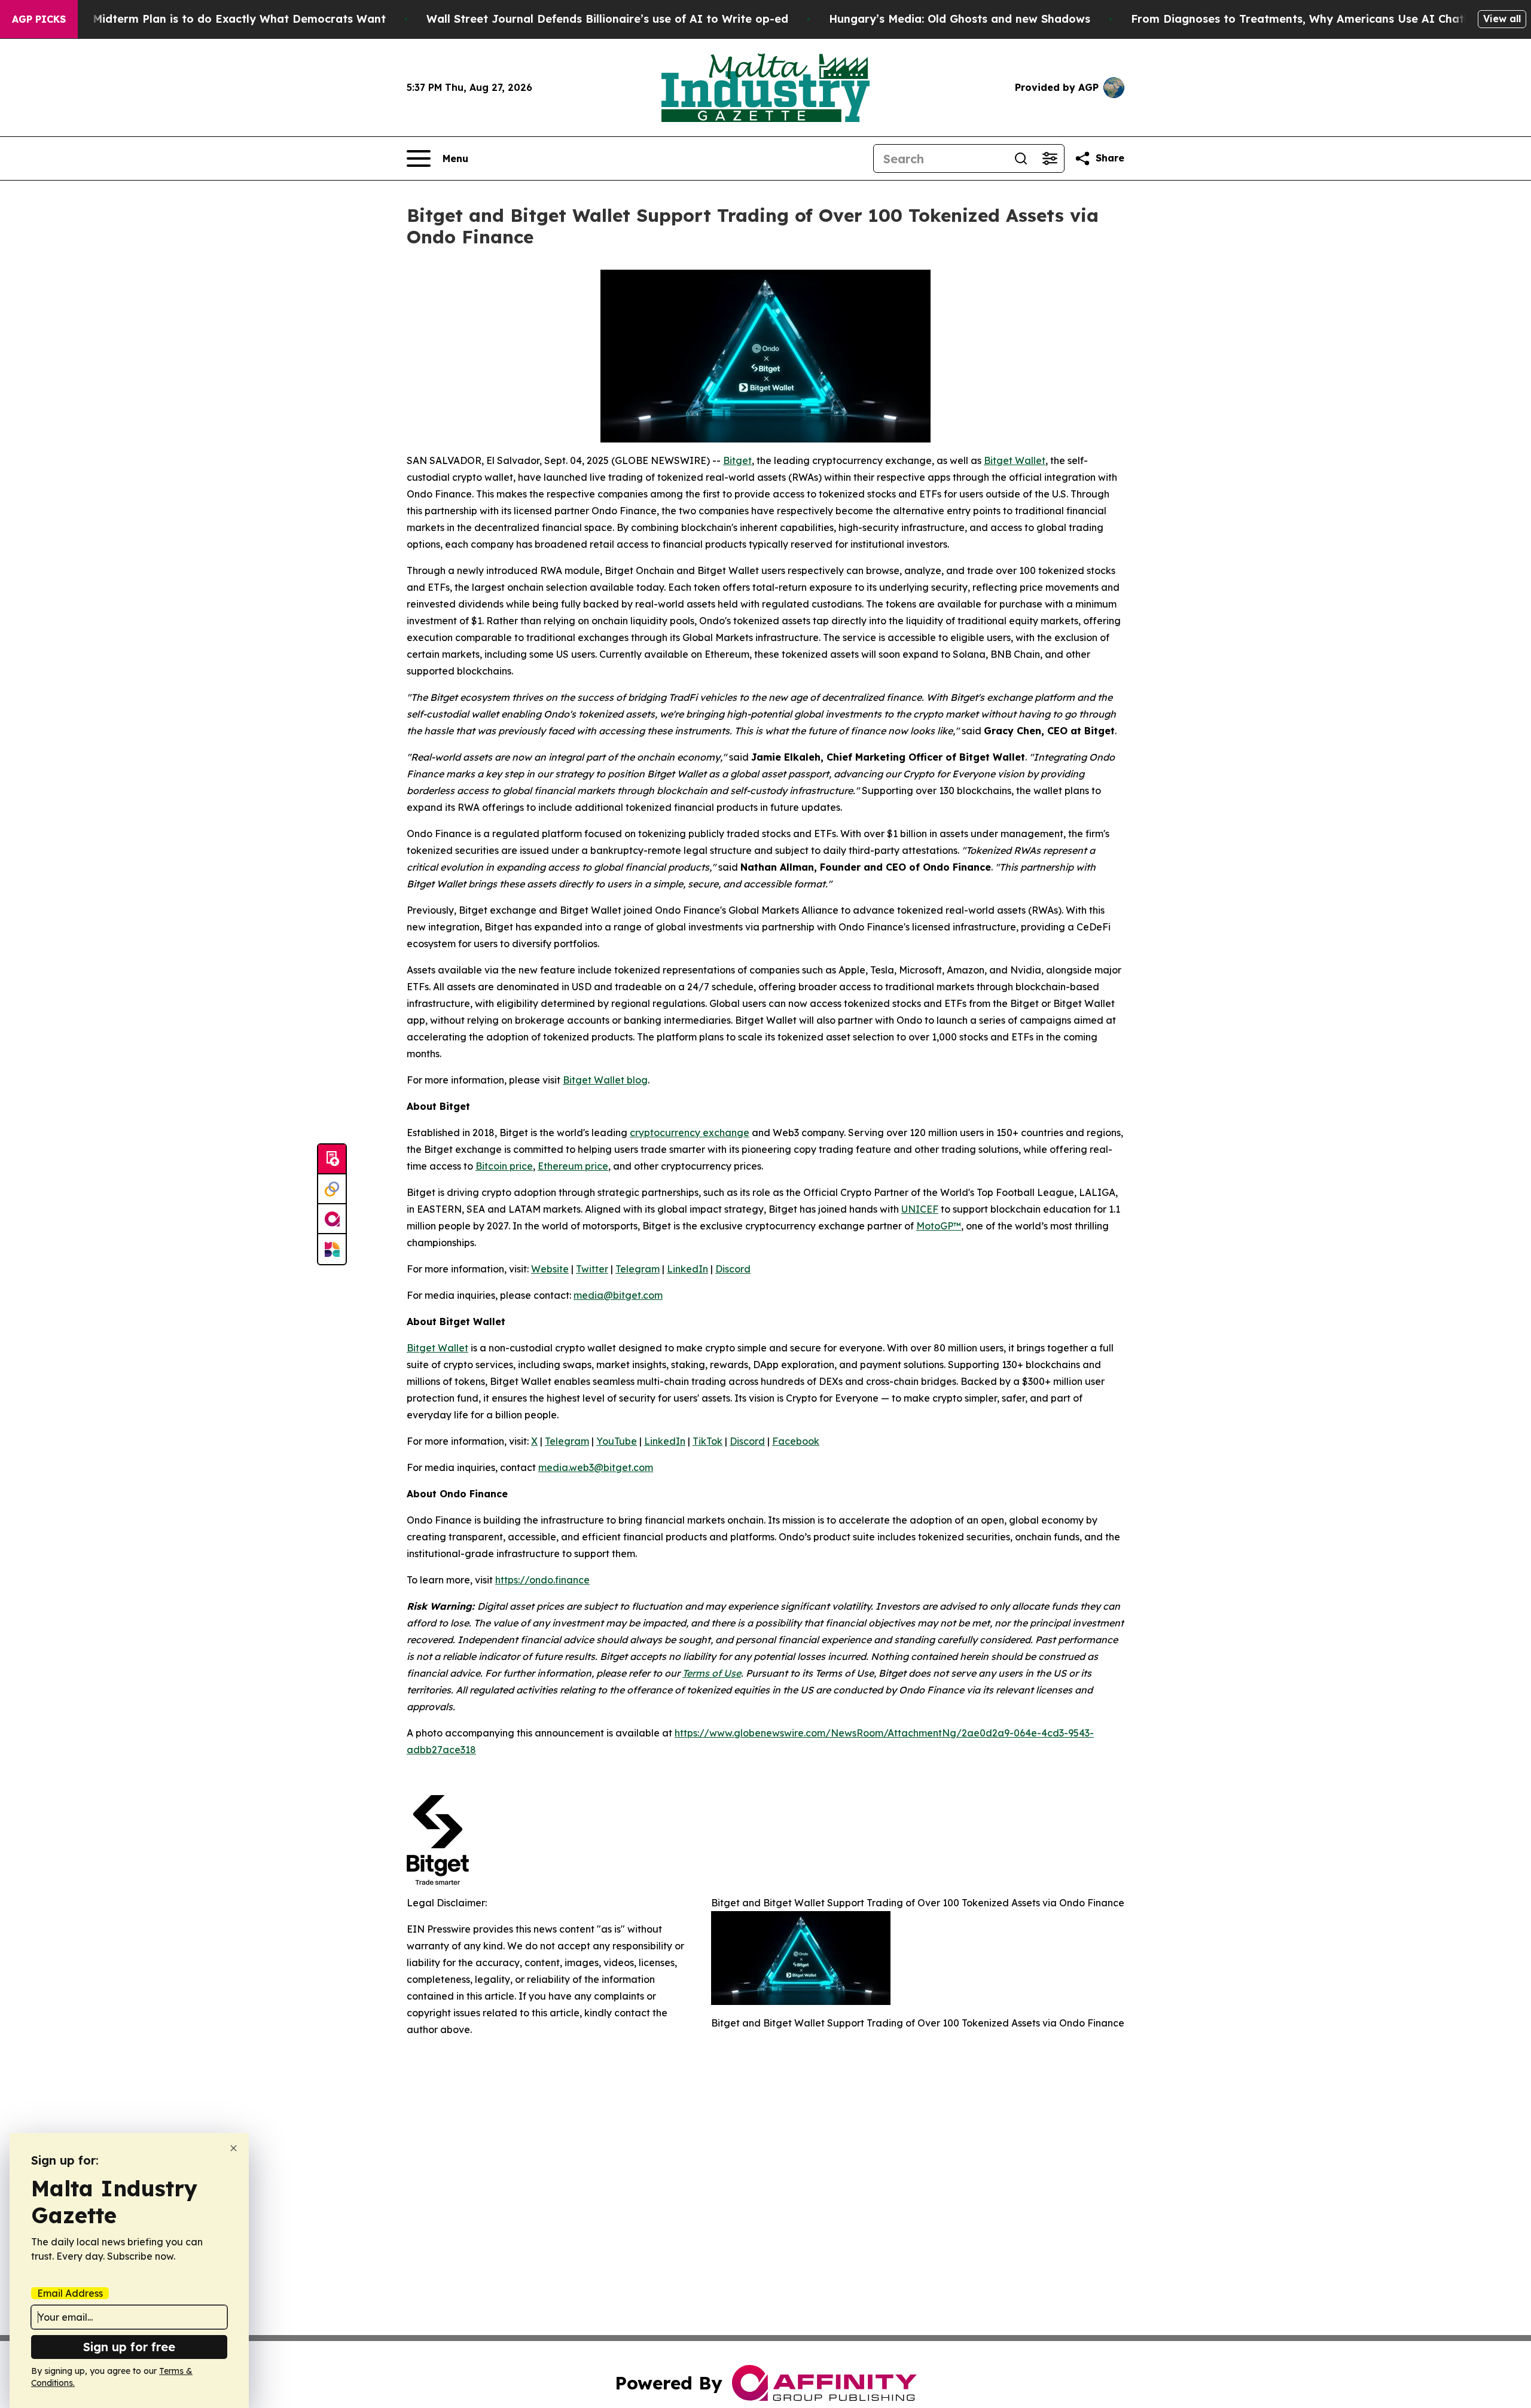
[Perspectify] (332, 1189)
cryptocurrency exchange (690, 1133)
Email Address (70, 2293)
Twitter (592, 1269)
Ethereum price (573, 1166)
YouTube (617, 1441)
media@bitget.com (618, 1295)
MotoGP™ (939, 1226)
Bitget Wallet (1015, 460)
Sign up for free (129, 2347)
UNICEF (920, 1209)
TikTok (707, 1441)
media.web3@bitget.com (596, 1467)
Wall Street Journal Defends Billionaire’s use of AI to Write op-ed (607, 19)
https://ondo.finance (542, 1580)
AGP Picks (39, 19)
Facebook (796, 1441)
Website (550, 1269)
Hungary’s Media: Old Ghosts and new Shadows (960, 19)
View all (1502, 19)
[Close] (234, 2148)
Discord (733, 1269)
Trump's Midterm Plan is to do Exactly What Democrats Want (216, 19)
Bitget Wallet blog (605, 1080)
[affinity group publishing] (332, 1219)
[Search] (1021, 158)
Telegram (638, 1269)
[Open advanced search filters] (1050, 158)
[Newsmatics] (332, 1249)
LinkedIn (687, 1269)
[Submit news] (332, 1159)
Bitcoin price (504, 1166)
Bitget (737, 460)
